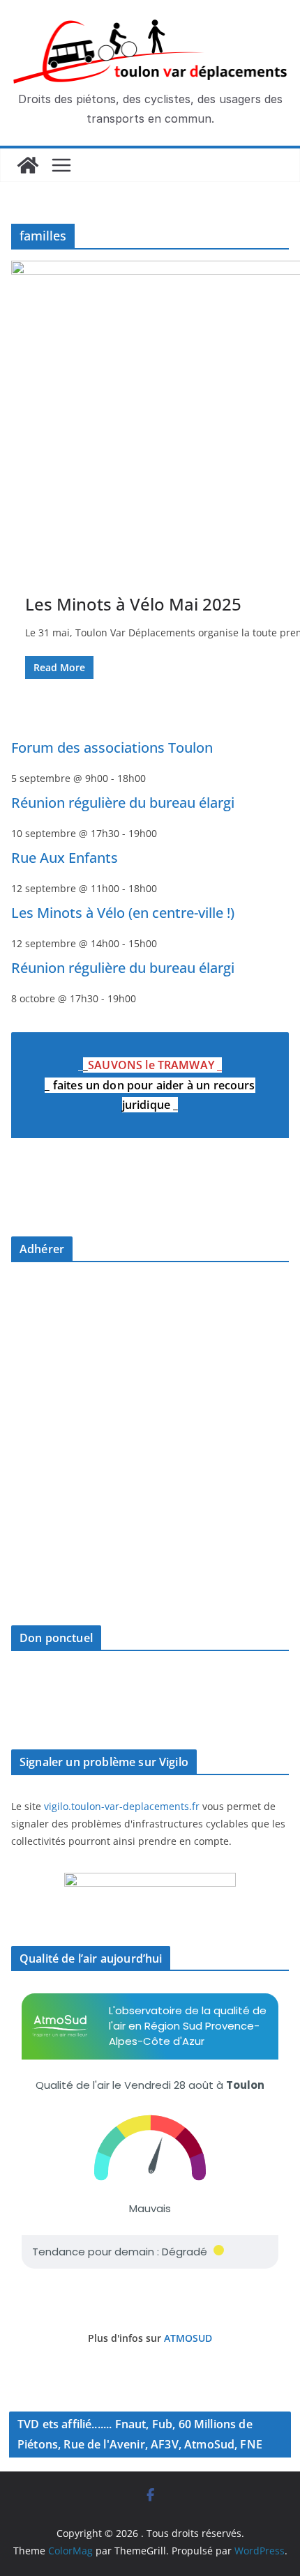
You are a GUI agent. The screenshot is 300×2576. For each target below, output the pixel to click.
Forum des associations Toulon (112, 747)
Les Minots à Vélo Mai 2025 (133, 604)
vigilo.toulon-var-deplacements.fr (122, 1806)
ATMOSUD (188, 2338)
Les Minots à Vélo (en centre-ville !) (123, 913)
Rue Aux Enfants (65, 858)
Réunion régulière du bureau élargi (123, 803)
